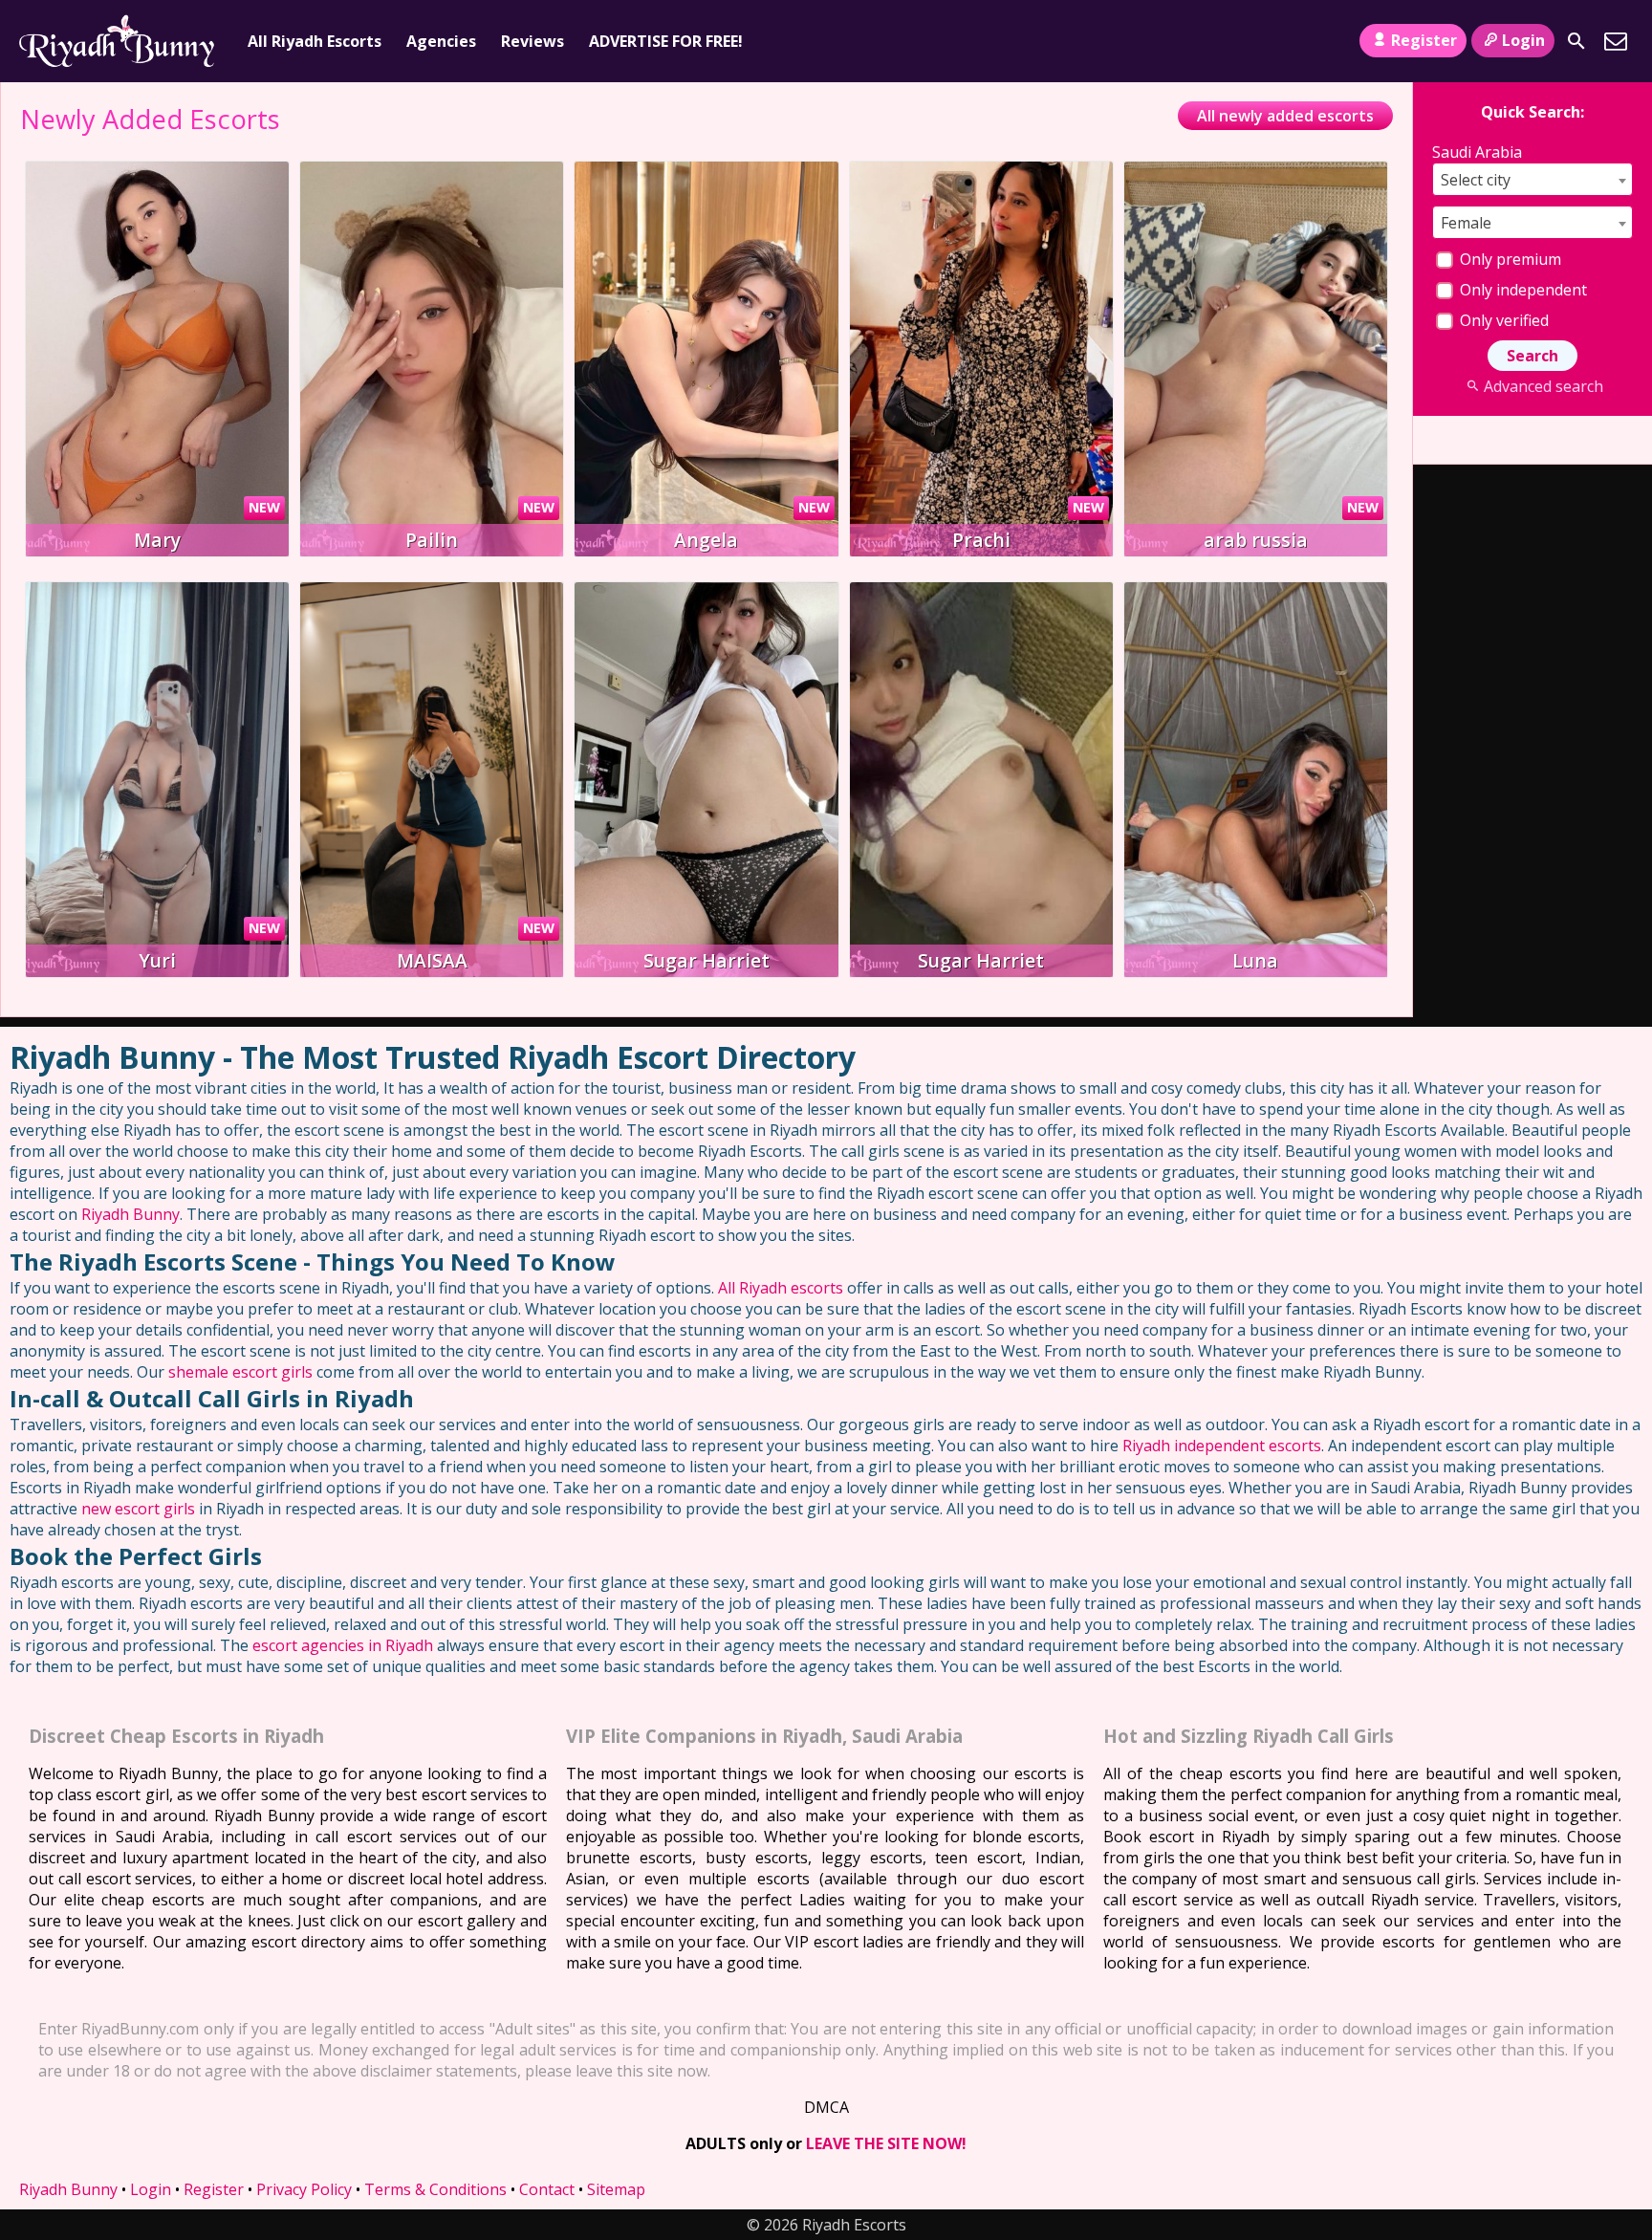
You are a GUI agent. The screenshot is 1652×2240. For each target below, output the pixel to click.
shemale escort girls (240, 1372)
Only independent (1522, 290)
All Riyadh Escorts (315, 41)
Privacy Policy (304, 2189)
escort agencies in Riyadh (343, 1645)
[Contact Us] (1616, 41)
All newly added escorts (1285, 116)
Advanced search (1543, 386)
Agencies (441, 41)
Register (1424, 40)
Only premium (1509, 259)
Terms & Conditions (435, 2189)
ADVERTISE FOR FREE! (666, 41)
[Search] (1576, 41)
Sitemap (616, 2189)
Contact (547, 2189)
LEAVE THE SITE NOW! (886, 2143)
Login (1523, 40)
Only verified (1502, 320)
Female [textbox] (1466, 223)
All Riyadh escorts (781, 1288)
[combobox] (1532, 179)
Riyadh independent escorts (1222, 1446)
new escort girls (138, 1509)
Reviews (533, 41)
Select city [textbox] (1476, 180)
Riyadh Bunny (130, 1214)
